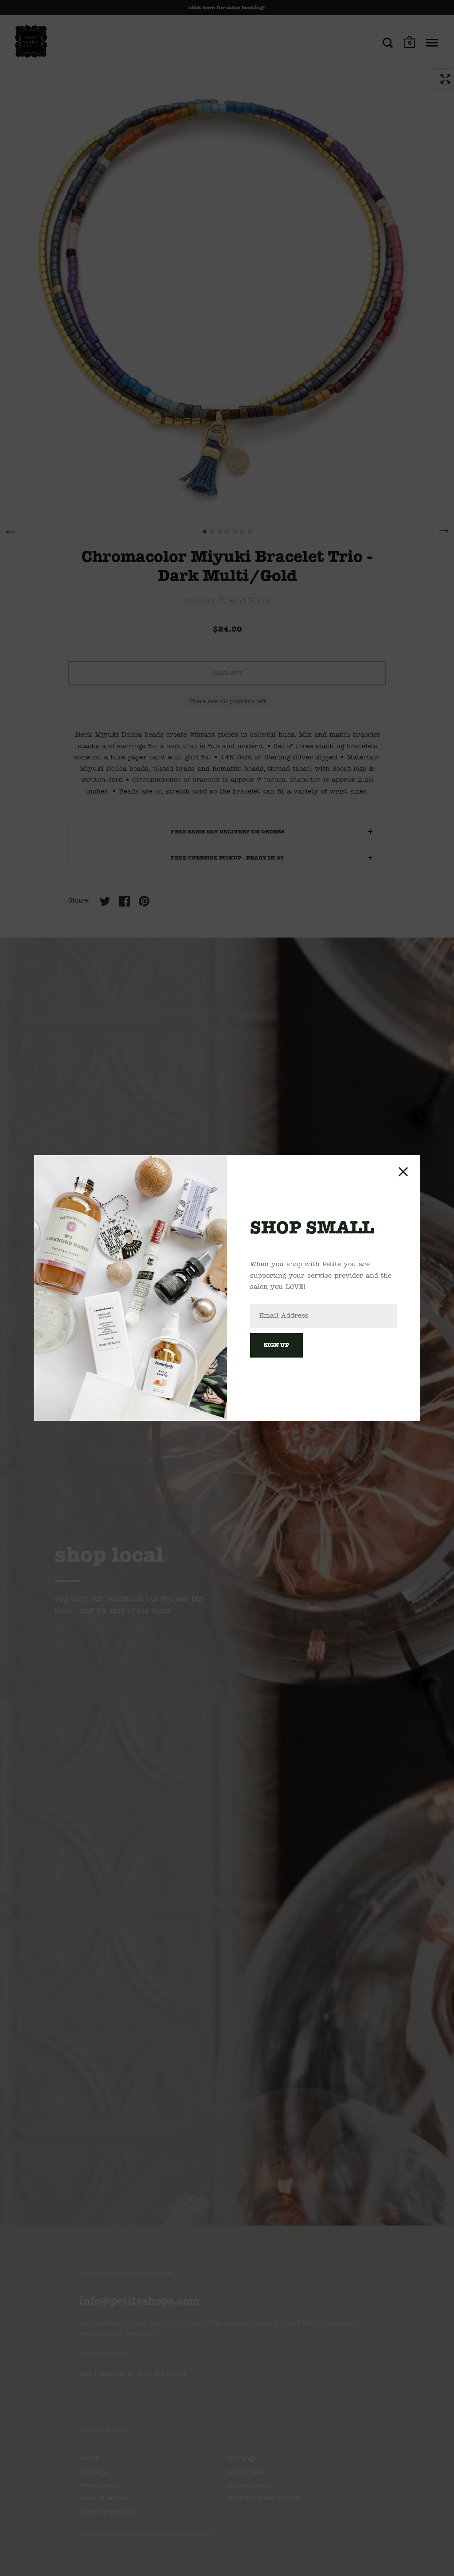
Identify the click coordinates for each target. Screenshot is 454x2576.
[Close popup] (403, 1172)
